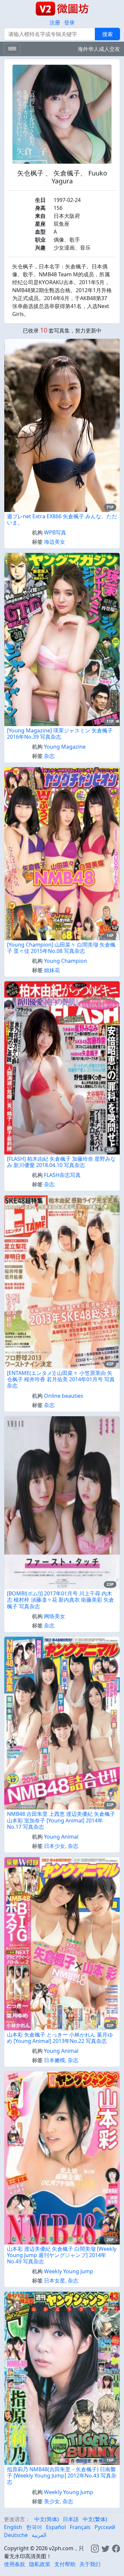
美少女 (52, 2501)
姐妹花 (52, 970)
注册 (55, 22)
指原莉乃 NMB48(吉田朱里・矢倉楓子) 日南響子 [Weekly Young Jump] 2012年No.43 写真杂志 (62, 2476)
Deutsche (16, 2535)
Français (80, 2527)
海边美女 (55, 542)
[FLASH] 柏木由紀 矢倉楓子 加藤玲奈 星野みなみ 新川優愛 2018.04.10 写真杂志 (61, 1162)
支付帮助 (65, 2564)
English (13, 2527)
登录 (69, 22)
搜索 (107, 34)
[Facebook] (116, 2548)
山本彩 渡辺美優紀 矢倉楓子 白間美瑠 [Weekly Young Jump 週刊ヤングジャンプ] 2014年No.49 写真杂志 (62, 2255)
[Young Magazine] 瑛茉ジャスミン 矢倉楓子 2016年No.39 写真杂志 (60, 734)
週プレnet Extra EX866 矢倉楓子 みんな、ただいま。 (62, 519)
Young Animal (61, 1837)
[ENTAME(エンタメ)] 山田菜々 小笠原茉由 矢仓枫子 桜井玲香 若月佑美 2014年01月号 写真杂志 (61, 1379)
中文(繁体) (95, 2519)
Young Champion (65, 961)
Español (56, 2527)
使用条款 (15, 2564)
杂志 (49, 756)
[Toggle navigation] (12, 49)
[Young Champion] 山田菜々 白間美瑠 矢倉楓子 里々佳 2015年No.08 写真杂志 (61, 948)
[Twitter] (105, 2548)
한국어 (34, 2527)
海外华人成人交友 (99, 49)
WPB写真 (55, 532)
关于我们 (90, 2564)
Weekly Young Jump (69, 2271)
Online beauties (64, 1396)
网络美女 (55, 1616)
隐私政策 (40, 2564)
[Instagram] (95, 2548)
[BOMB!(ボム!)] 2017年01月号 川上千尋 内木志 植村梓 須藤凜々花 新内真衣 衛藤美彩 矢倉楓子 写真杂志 (61, 1600)
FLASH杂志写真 (62, 1175)
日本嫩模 (55, 2060)
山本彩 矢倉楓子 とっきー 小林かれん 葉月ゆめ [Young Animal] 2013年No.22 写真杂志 (60, 2038)
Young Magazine (65, 747)
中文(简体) (47, 2519)
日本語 (71, 2519)
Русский (105, 2527)
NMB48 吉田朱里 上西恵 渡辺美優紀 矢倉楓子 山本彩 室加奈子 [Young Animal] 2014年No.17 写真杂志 (61, 1820)
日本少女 (55, 1846)
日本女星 (55, 2281)
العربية (39, 2535)
